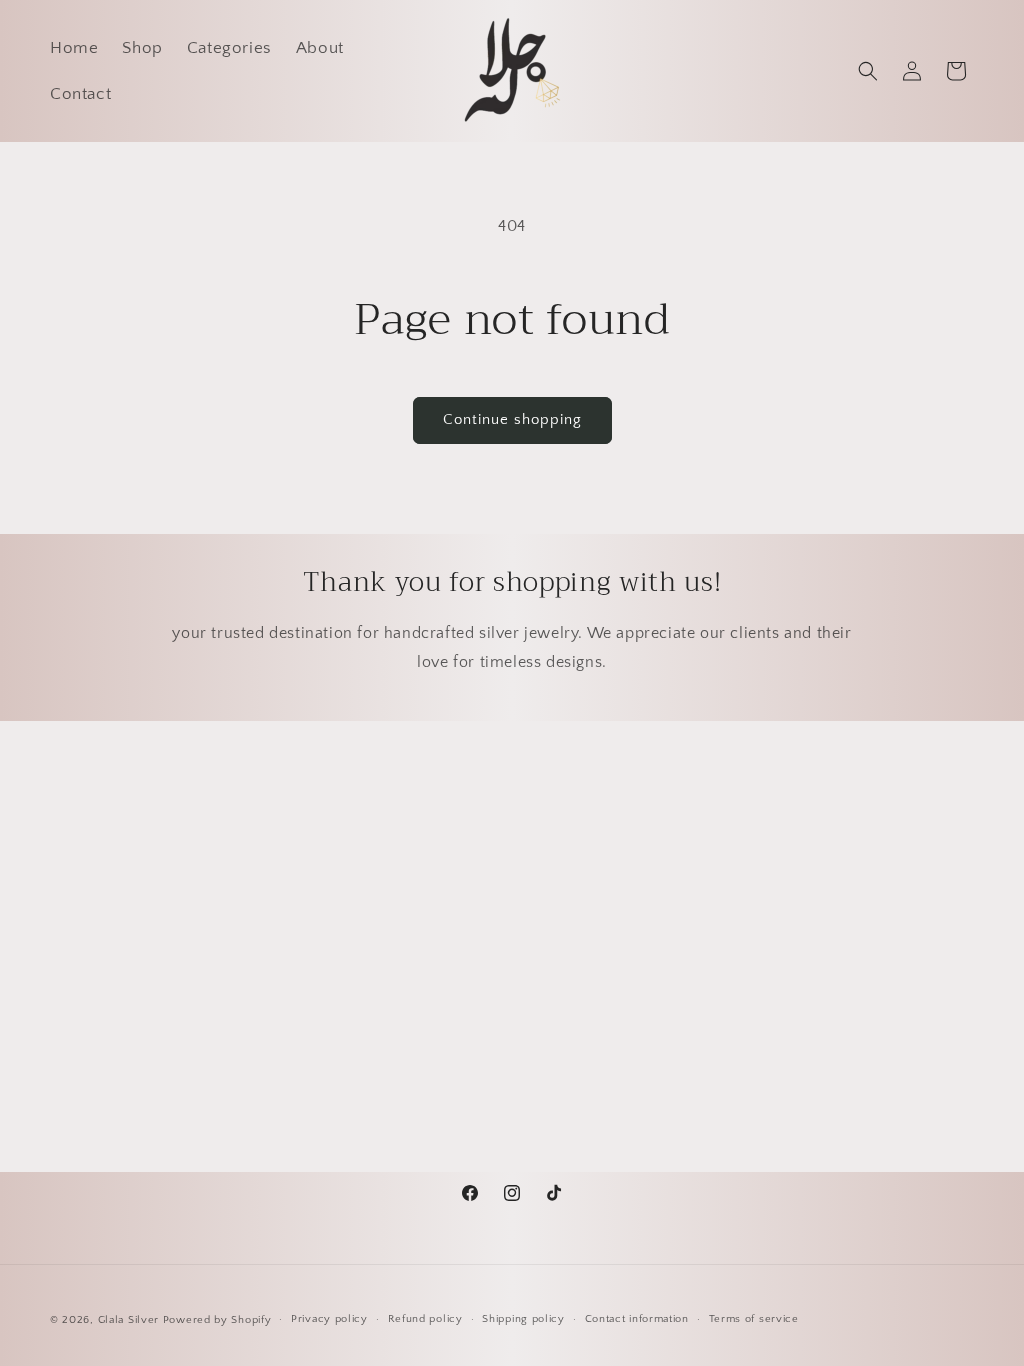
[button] (868, 71)
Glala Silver (128, 1320)
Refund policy (425, 1319)
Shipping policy (523, 1319)
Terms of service (754, 1319)
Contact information (637, 1319)
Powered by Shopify (217, 1320)
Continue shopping (512, 419)
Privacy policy (329, 1319)
